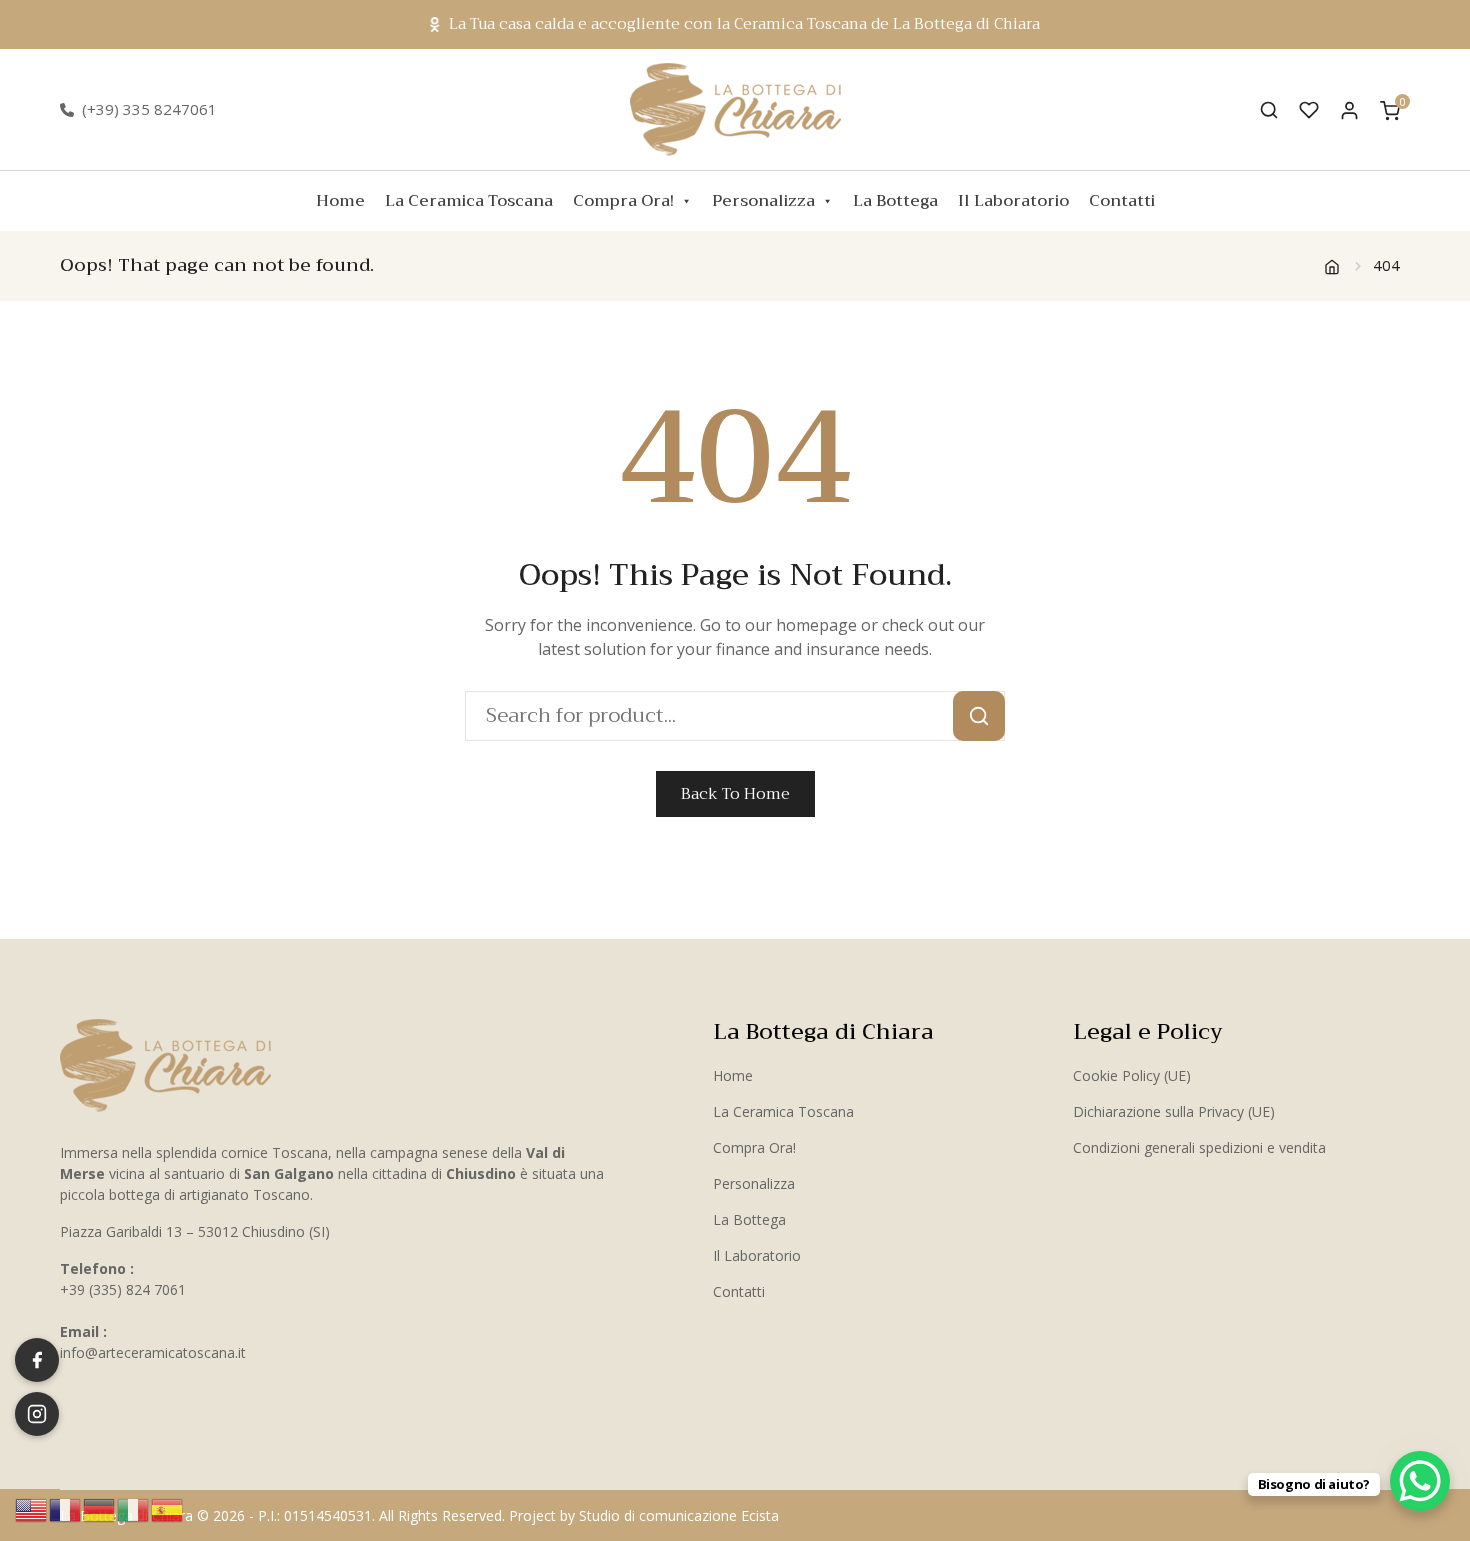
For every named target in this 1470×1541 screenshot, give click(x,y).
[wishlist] (1309, 110)
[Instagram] (37, 1414)
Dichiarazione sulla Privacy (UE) (1174, 1111)
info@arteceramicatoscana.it (153, 1352)
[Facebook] (37, 1360)
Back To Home (735, 794)
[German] (100, 1508)
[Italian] (134, 1508)
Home (340, 201)
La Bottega (895, 201)
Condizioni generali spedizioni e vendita (1199, 1147)
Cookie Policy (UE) (1132, 1075)
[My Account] (1349, 109)
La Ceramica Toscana (469, 201)
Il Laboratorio (1013, 201)
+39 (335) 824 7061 (123, 1289)
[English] (32, 1508)
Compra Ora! (623, 201)
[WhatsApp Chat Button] (1420, 1481)
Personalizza (763, 201)
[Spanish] (168, 1508)
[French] (66, 1508)
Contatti (1122, 201)
